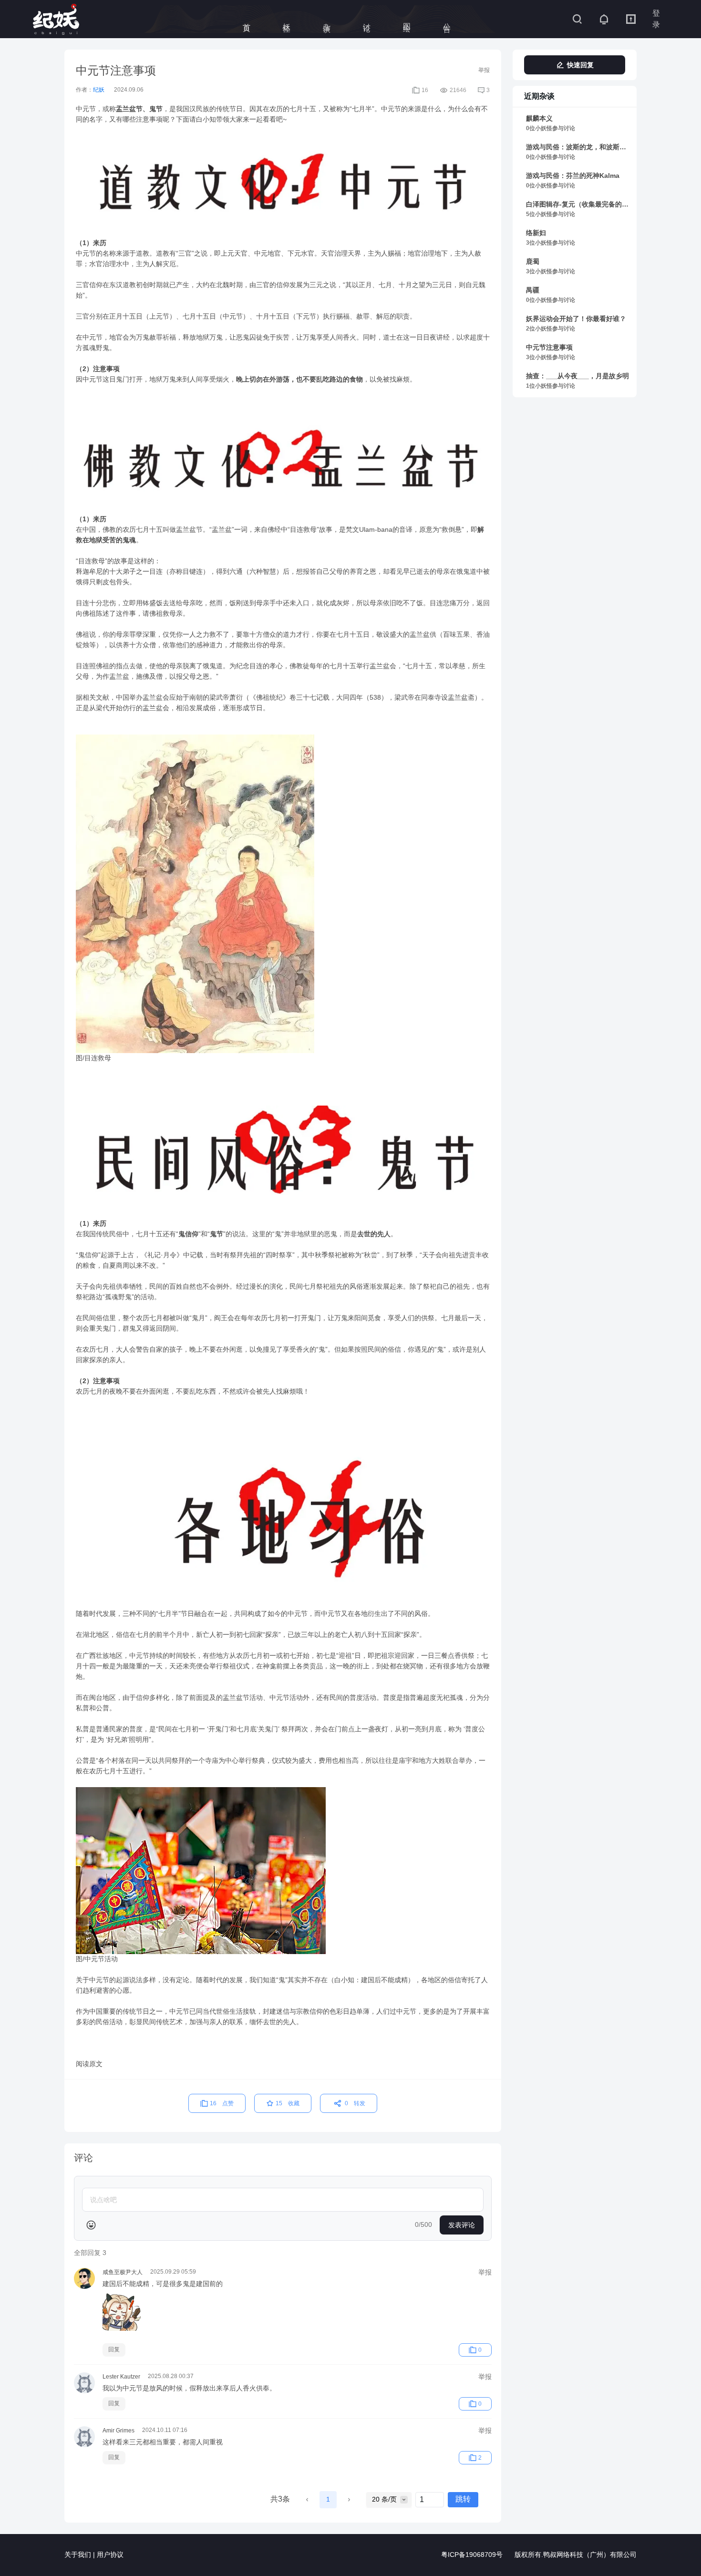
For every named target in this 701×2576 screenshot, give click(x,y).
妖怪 (287, 19)
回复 (114, 2350)
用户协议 (110, 2555)
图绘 (407, 19)
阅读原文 (89, 2064)
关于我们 (78, 2555)
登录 (656, 19)
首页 (247, 19)
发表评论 (462, 2225)
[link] (578, 124)
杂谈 (327, 19)
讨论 (367, 19)
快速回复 (580, 65)
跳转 (463, 2499)
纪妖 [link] (99, 90)
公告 (447, 19)
